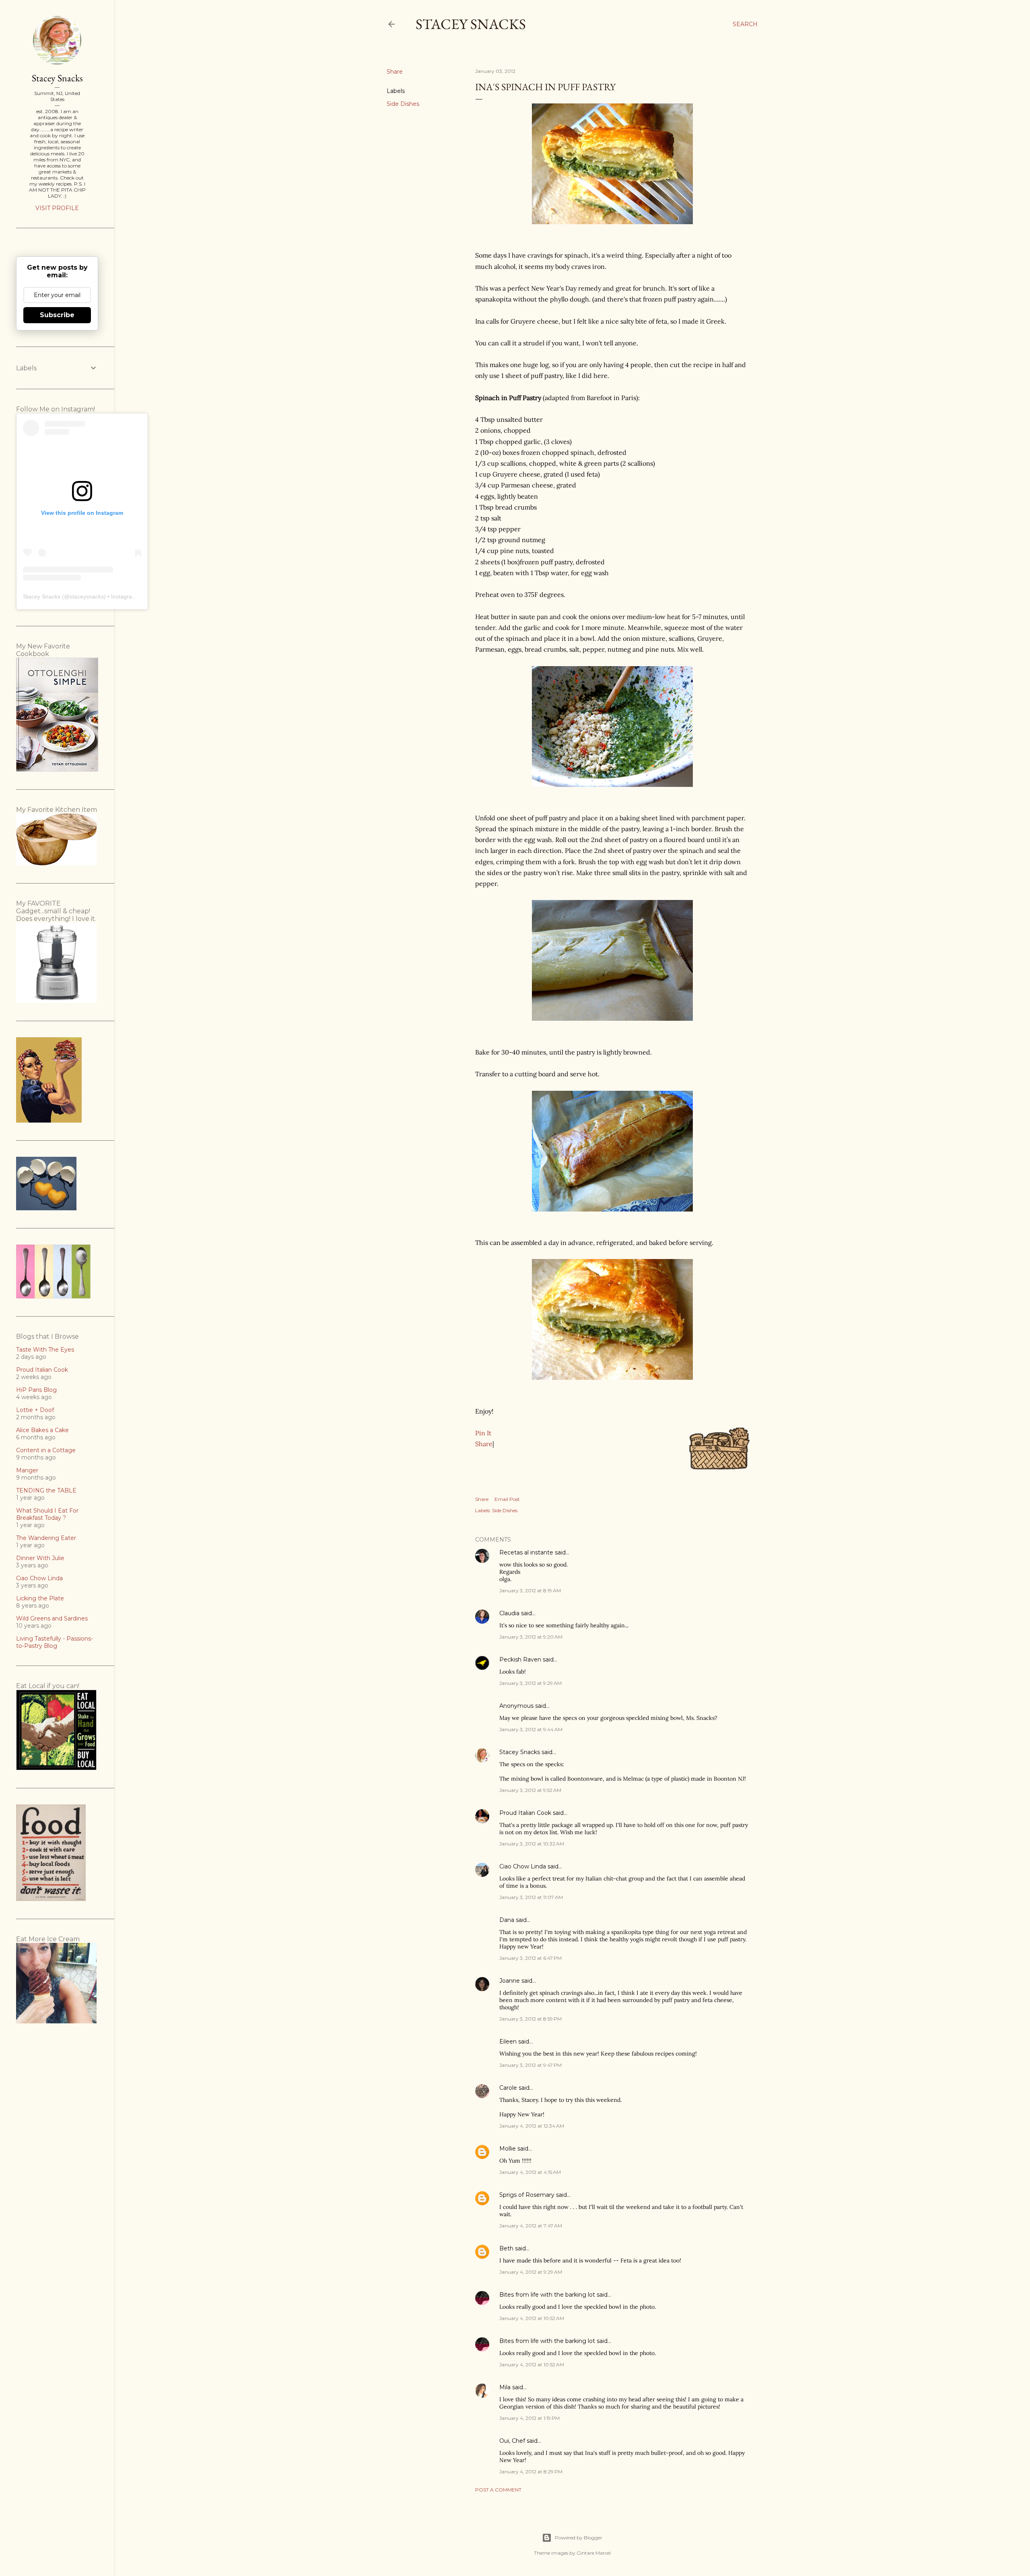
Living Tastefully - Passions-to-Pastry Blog (55, 1642)
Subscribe (57, 315)
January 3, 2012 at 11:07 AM (531, 1897)
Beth (506, 2248)
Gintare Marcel (594, 2553)
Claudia (509, 1613)
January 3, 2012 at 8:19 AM (530, 1590)
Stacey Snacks (471, 24)
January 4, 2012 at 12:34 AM (532, 2126)
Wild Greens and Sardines (52, 1618)
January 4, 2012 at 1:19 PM (529, 2418)
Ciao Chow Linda (523, 1866)
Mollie (508, 2149)
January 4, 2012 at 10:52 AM (532, 2318)
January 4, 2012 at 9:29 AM (531, 2272)
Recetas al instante (526, 1552)
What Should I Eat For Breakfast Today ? (47, 1514)
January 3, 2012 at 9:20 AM (531, 1637)
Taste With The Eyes (45, 1350)
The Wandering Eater (46, 1538)
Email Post (507, 1499)
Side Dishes (403, 104)
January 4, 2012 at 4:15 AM (530, 2172)
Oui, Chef (512, 2441)
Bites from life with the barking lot (547, 2295)
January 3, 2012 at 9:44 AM (531, 1729)
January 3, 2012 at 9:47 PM (530, 2065)
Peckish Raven (520, 1660)
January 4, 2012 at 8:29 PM (531, 2472)
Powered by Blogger (579, 2538)
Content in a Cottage (46, 1450)
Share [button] (395, 72)
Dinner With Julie (40, 1558)
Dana (507, 1920)
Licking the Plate (40, 1598)
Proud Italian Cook (525, 1813)
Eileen (508, 2041)
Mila (505, 2387)
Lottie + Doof (35, 1410)
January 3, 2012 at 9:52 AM (530, 1790)
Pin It (483, 1433)
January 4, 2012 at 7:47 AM (531, 2226)
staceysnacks (87, 597)
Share (484, 1444)
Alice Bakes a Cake (42, 1430)
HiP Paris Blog (36, 1390)
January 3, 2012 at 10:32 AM (532, 1844)
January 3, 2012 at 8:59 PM (530, 2019)
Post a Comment (498, 2490)
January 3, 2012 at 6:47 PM (530, 1958)
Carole (508, 2088)
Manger (27, 1470)
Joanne (510, 1981)
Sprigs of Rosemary (527, 2195)
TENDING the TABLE (46, 1490)
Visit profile (57, 208)
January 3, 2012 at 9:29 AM (530, 1683)
